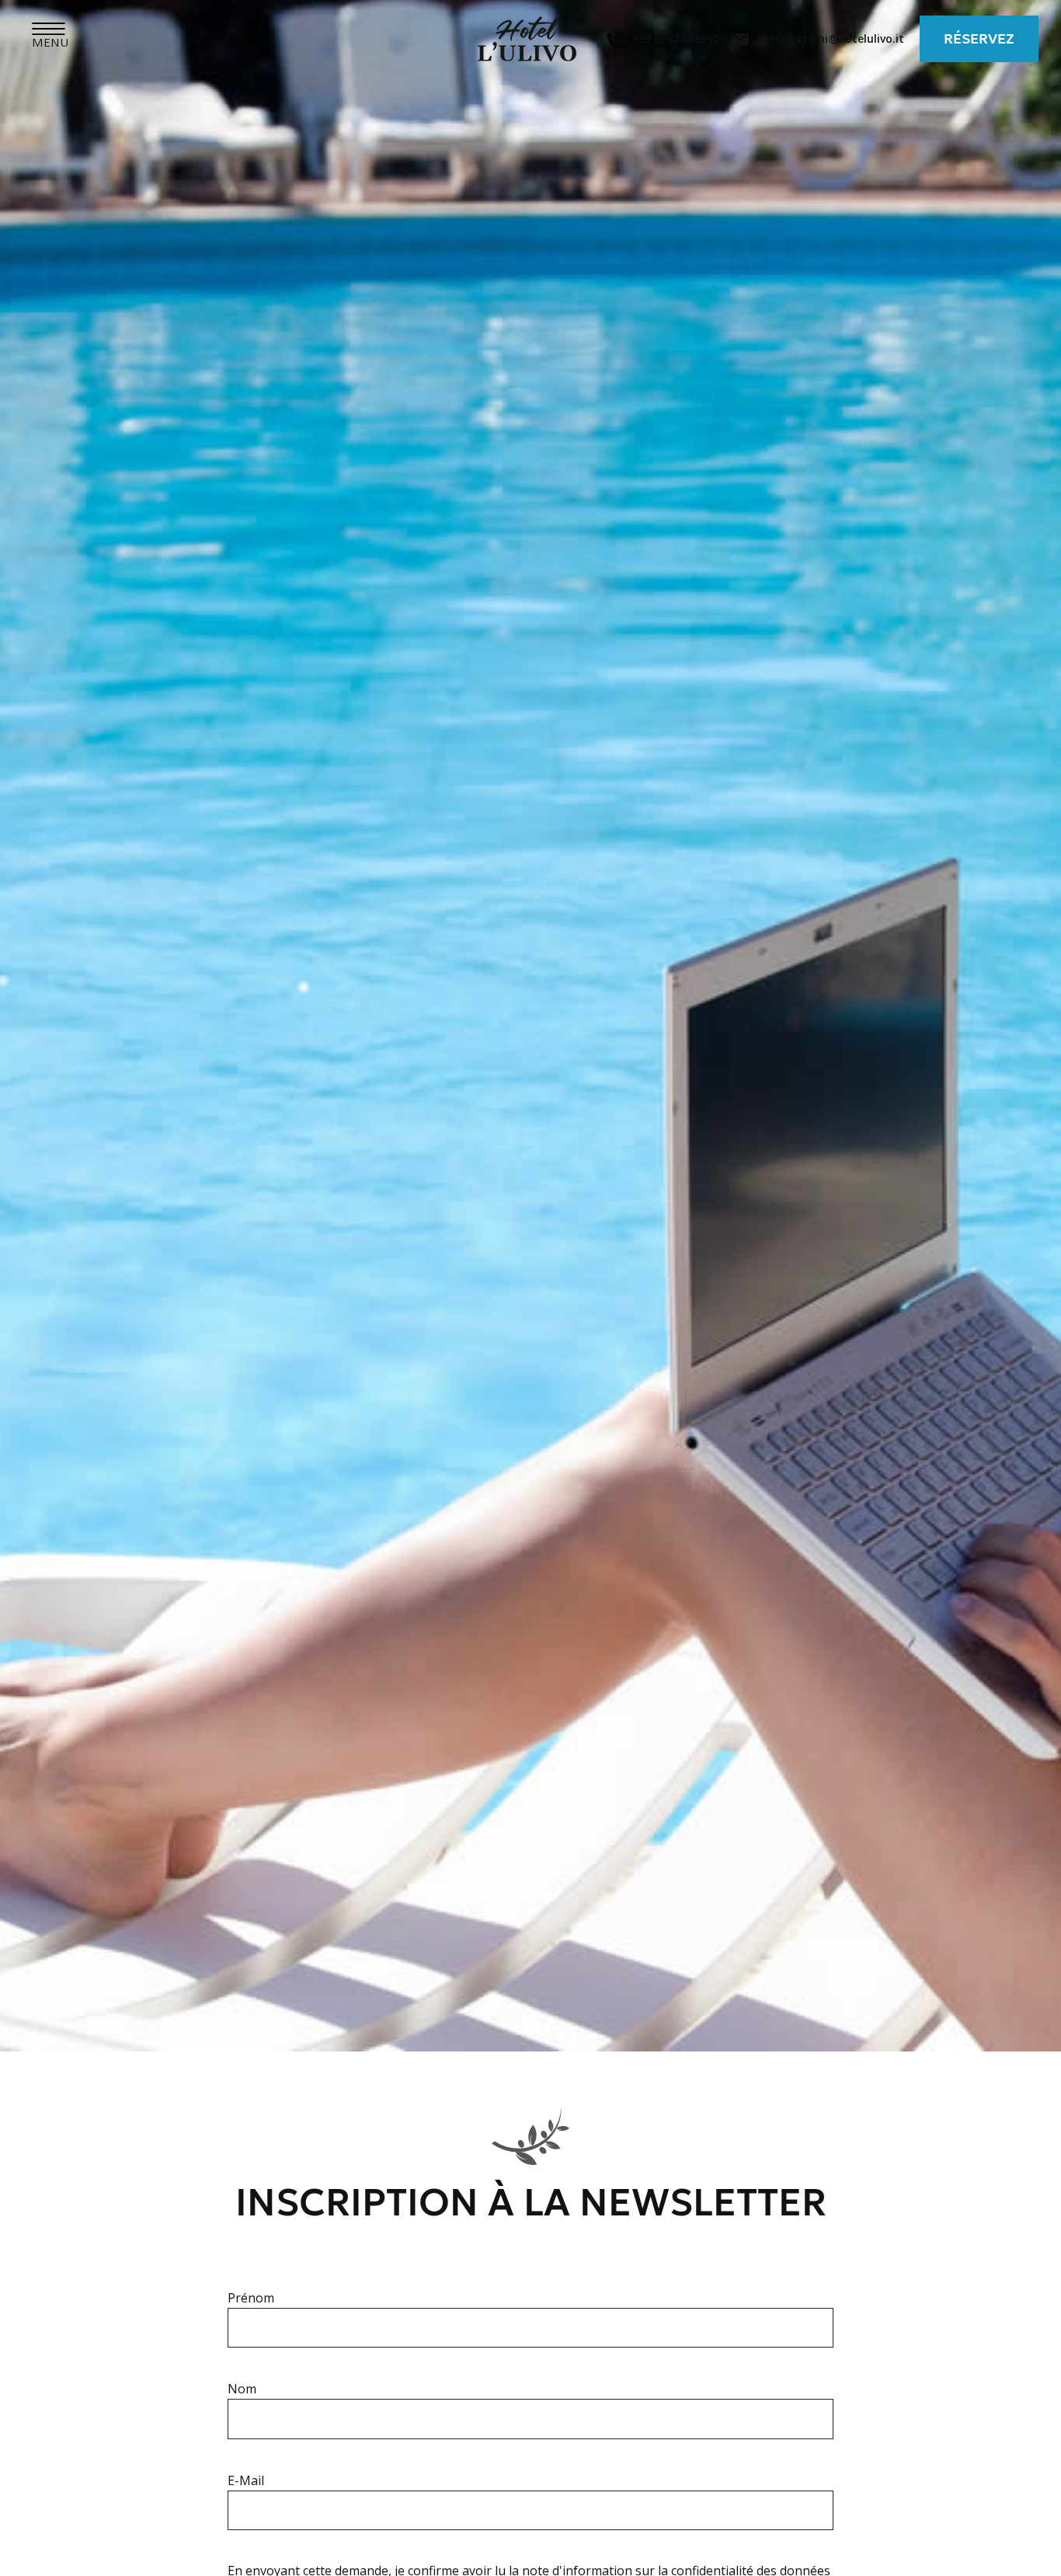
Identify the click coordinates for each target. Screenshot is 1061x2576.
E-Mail (246, 2480)
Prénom (251, 2298)
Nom (242, 2389)
